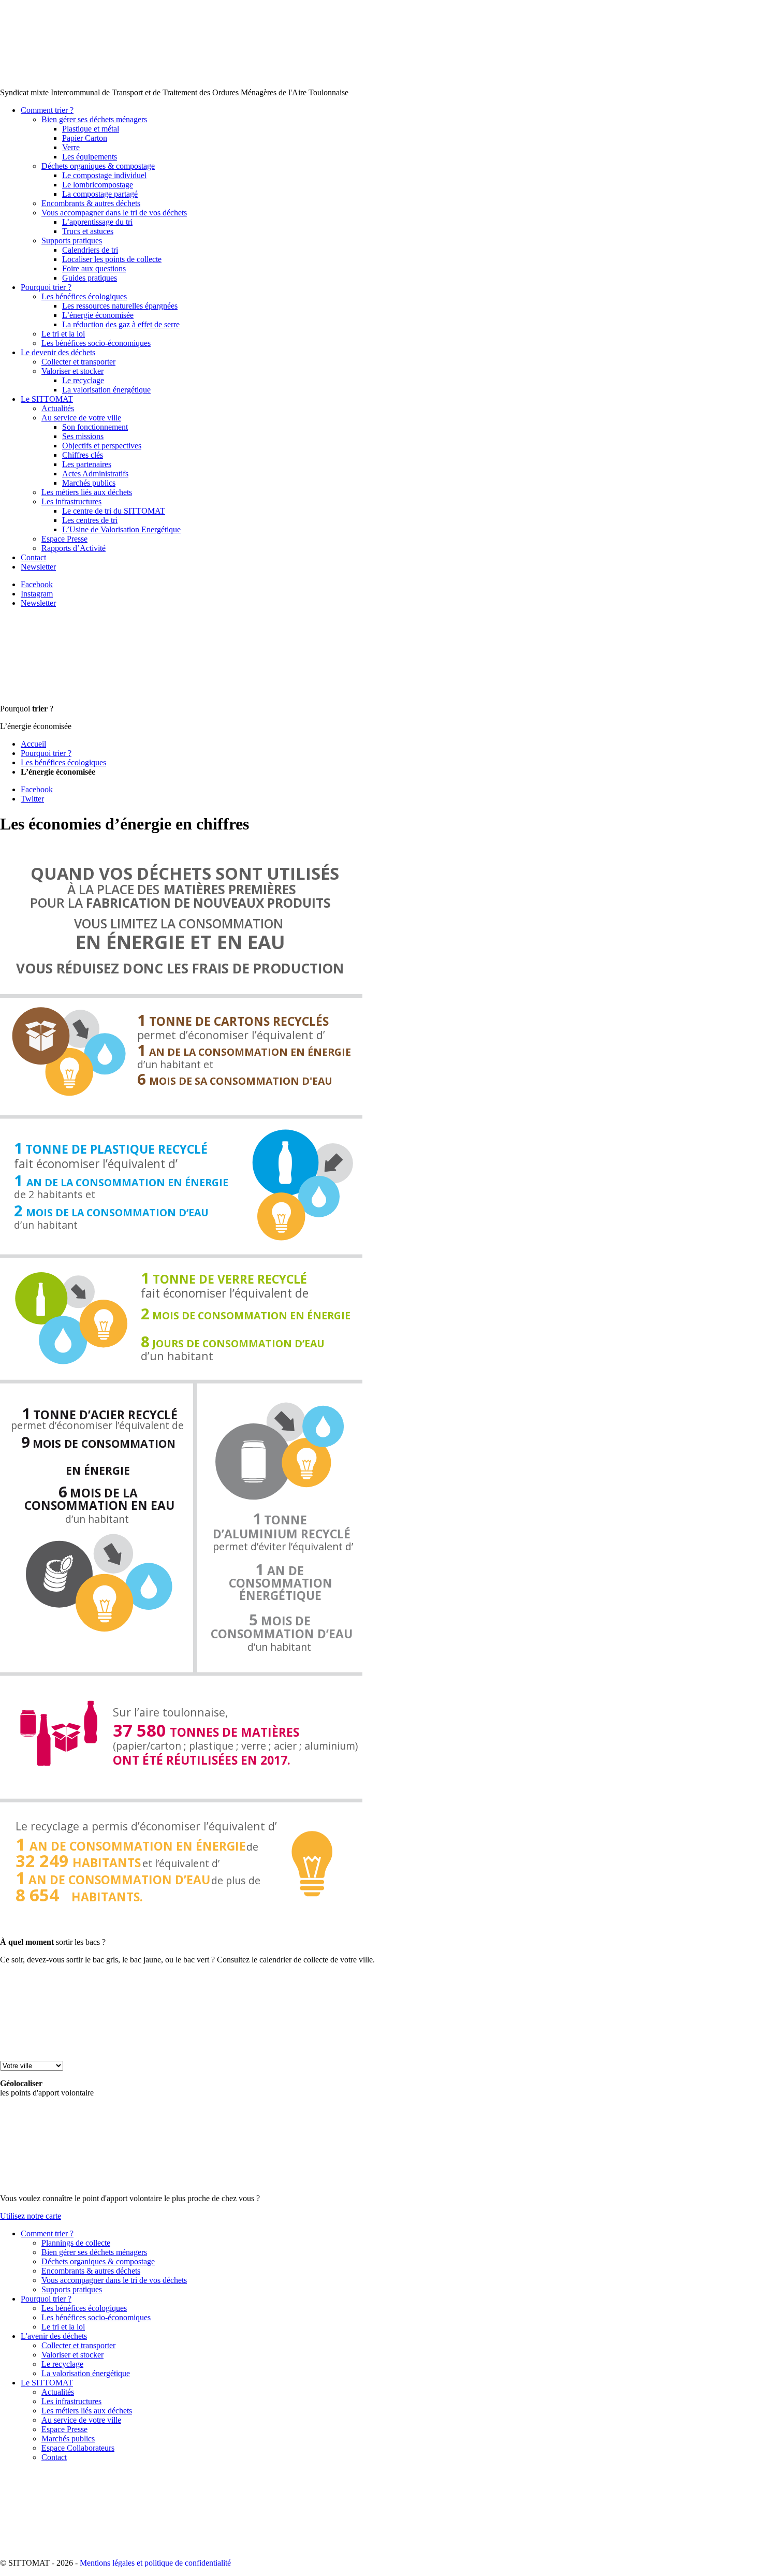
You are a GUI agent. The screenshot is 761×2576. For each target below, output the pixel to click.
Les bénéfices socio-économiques (96, 343)
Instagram (37, 594)
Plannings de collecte (76, 2243)
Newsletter (38, 567)
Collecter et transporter (78, 362)
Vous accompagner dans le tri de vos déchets (114, 213)
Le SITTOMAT (47, 399)
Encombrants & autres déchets (91, 203)
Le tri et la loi (63, 334)
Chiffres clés (83, 455)
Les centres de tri (90, 520)
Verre (71, 147)
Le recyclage (83, 380)
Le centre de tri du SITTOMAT (114, 511)
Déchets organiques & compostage (98, 166)
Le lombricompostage (98, 185)
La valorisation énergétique (106, 390)
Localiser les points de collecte (112, 259)
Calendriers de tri (90, 250)
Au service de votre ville (81, 418)
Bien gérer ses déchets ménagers (94, 119)
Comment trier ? (47, 110)
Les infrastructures (71, 501)
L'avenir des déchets (54, 2336)
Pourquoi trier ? (46, 287)
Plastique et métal (91, 129)
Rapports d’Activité (74, 548)
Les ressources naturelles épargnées (120, 306)
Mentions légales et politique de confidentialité (155, 2563)
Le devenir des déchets (58, 352)
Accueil (33, 744)
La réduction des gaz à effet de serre (121, 324)
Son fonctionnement (95, 427)
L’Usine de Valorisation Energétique (121, 529)
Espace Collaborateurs (78, 2448)
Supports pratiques (72, 241)
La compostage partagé (100, 194)
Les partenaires (87, 464)
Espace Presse (64, 539)
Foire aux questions (94, 268)
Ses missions (83, 436)
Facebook (37, 584)
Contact (33, 557)
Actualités (58, 408)
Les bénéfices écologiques (84, 296)
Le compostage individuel (104, 175)
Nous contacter (684, 9)
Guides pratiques (90, 278)
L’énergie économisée (98, 315)
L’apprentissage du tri (97, 222)
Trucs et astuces (88, 231)
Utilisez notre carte (31, 2216)
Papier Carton (85, 138)
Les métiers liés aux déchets (87, 492)
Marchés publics (89, 483)
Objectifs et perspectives (102, 446)
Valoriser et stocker (72, 371)
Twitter (32, 799)
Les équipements (90, 157)
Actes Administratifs (95, 474)
